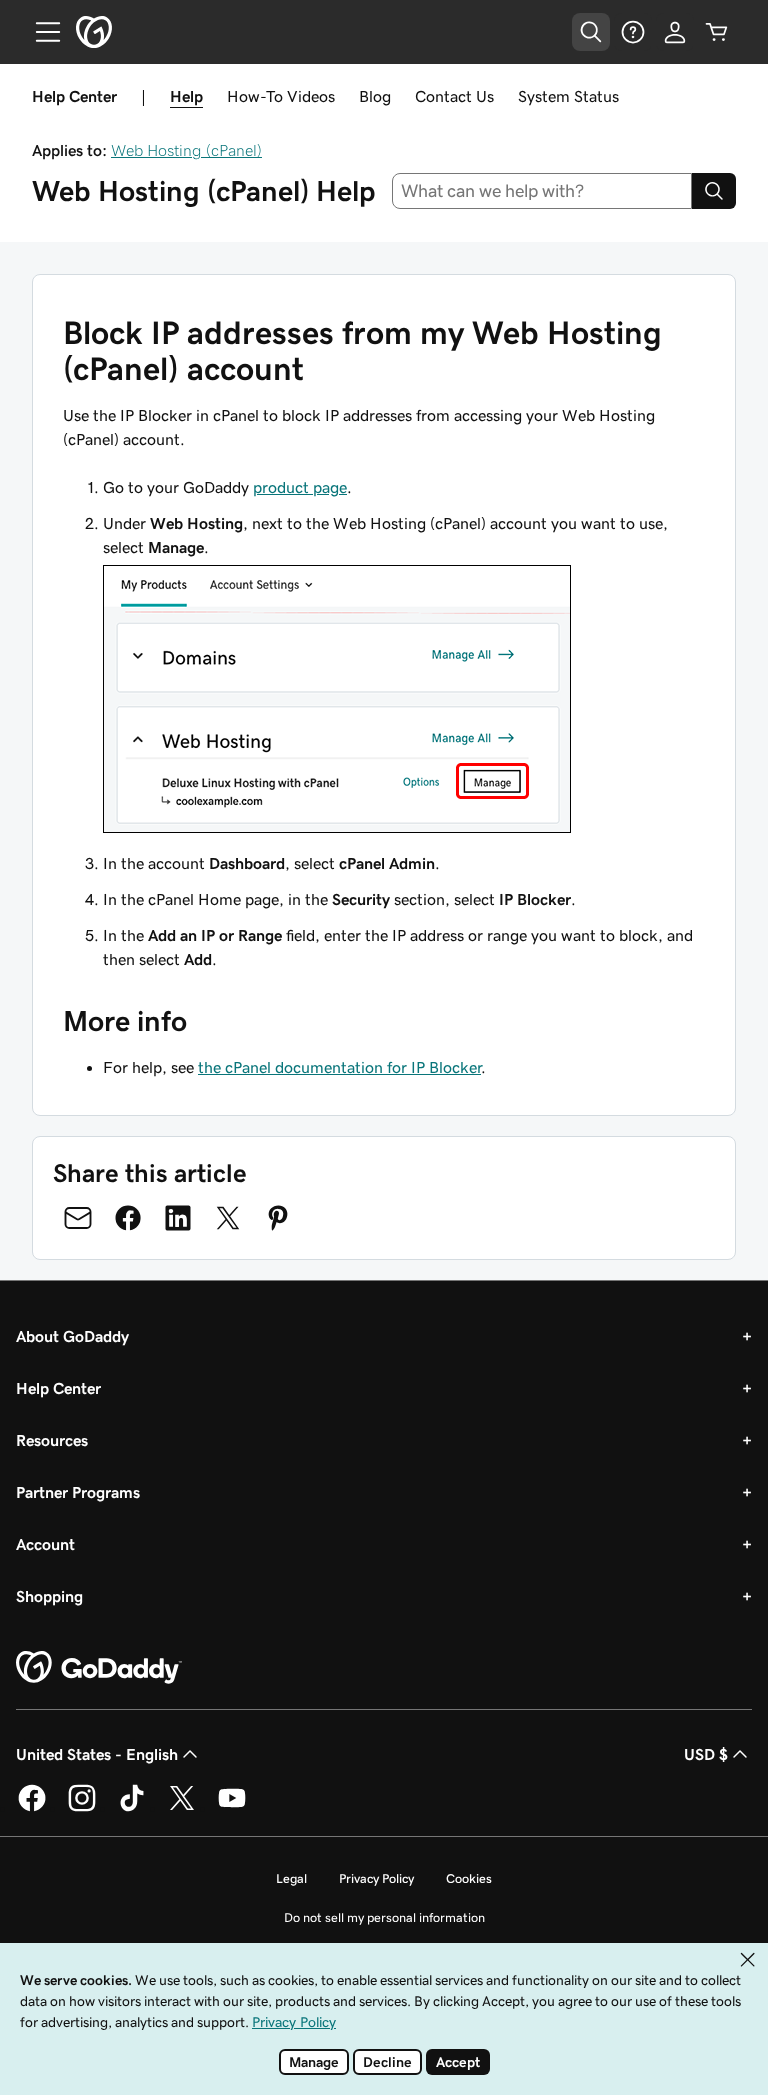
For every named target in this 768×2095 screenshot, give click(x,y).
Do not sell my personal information (384, 1917)
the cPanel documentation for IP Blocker (339, 1067)
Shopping (49, 1596)
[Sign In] (675, 32)
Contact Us (454, 96)
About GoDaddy (72, 1336)
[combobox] (542, 191)
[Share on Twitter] (228, 1218)
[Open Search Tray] (591, 32)
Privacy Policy (376, 1878)
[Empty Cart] (717, 32)
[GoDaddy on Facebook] (32, 1808)
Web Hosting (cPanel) (186, 150)
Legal (291, 1878)
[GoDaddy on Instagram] (82, 1808)
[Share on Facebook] (128, 1218)
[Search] (714, 191)
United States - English (97, 1754)
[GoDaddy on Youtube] (232, 1808)
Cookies (469, 1878)
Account (45, 1544)
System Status (568, 96)
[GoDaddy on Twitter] (182, 1808)
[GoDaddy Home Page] (99, 1668)
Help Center (58, 1388)
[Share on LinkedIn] (178, 1218)
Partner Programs (78, 1492)
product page (300, 487)
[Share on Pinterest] (278, 1218)
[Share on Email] (78, 1218)
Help (186, 96)
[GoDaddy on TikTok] (132, 1808)
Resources (52, 1440)
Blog (375, 96)
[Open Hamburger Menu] (40, 32)
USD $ (706, 1754)
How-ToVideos (281, 96)
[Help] (633, 32)
